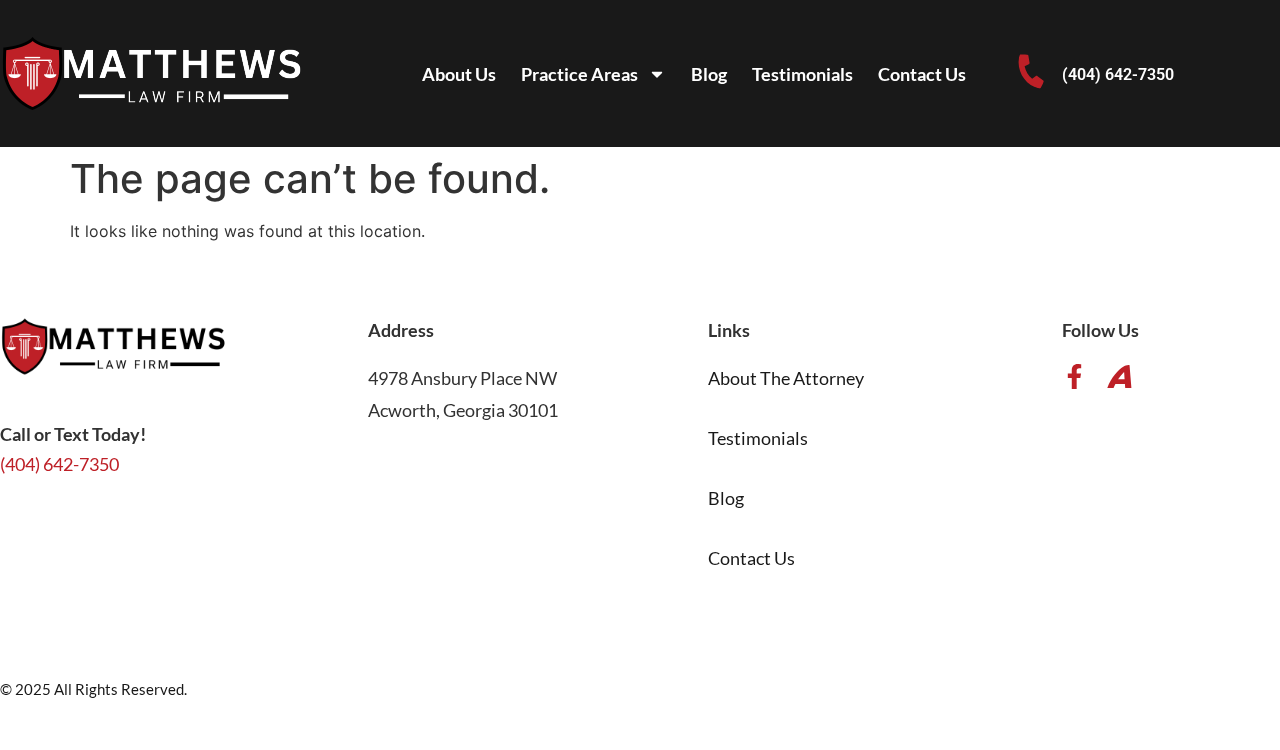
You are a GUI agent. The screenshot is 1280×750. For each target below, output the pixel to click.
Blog (709, 74)
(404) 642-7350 (1118, 74)
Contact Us (922, 74)
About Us (459, 74)
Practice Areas (579, 74)
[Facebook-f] (1074, 376)
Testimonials (802, 74)
